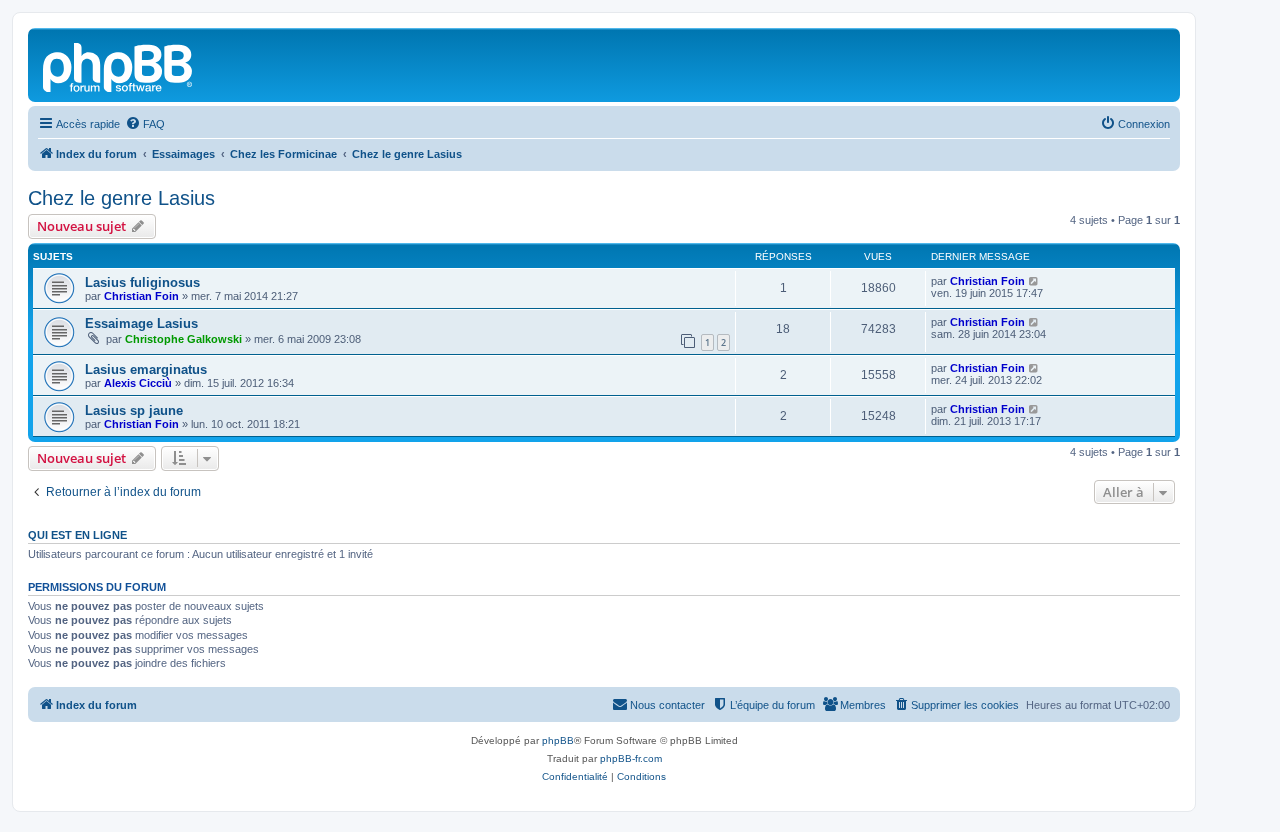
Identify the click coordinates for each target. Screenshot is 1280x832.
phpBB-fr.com (631, 758)
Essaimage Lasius (141, 323)
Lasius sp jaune (134, 410)
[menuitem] (145, 124)
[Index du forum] (119, 65)
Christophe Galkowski (183, 339)
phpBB (558, 740)
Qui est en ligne (77, 535)
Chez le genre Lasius (121, 198)
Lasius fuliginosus (142, 282)
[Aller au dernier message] (1034, 281)
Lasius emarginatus (146, 369)
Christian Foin (141, 296)
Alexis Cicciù (138, 383)
